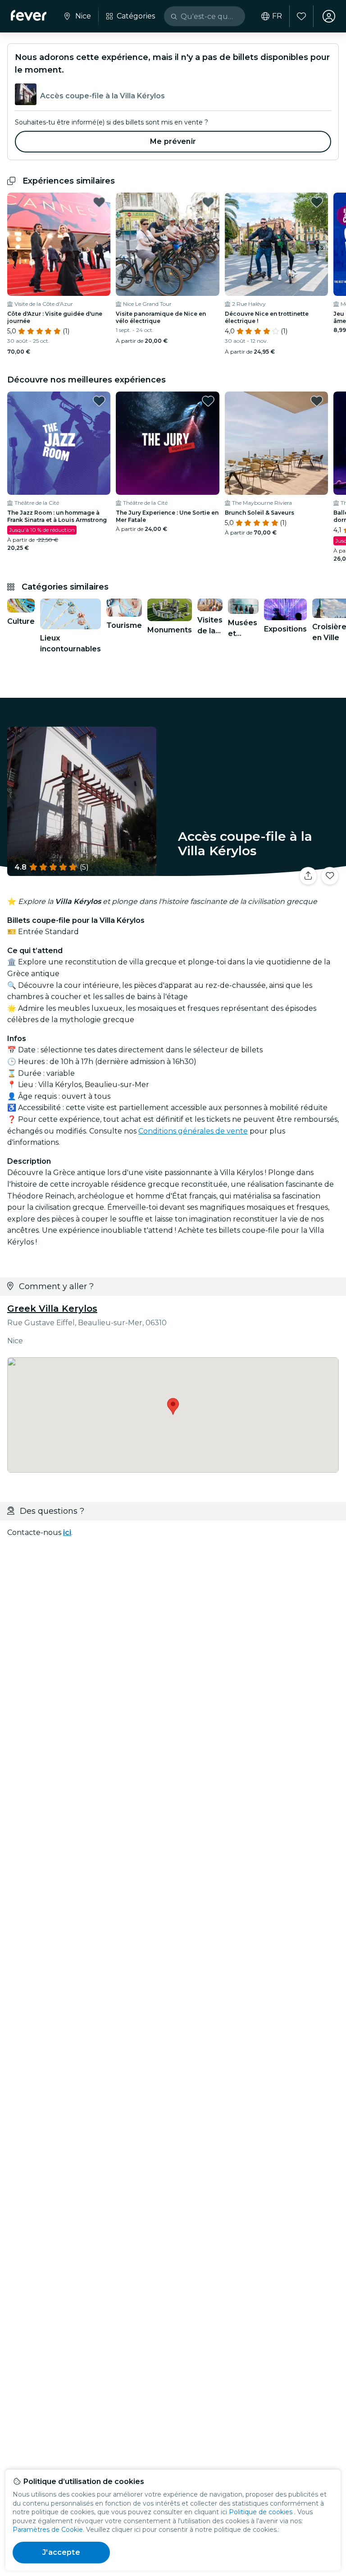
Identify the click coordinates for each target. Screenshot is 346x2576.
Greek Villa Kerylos (52, 1309)
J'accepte (61, 2552)
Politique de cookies (261, 2512)
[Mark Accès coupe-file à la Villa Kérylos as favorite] (330, 876)
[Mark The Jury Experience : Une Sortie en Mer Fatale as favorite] (208, 401)
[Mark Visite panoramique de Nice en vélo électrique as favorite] (208, 202)
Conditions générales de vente (193, 1131)
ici (67, 1532)
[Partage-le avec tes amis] (308, 876)
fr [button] (277, 16)
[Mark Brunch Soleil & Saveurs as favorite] (317, 401)
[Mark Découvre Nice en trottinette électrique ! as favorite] (317, 202)
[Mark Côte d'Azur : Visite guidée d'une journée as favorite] (99, 202)
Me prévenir (173, 141)
